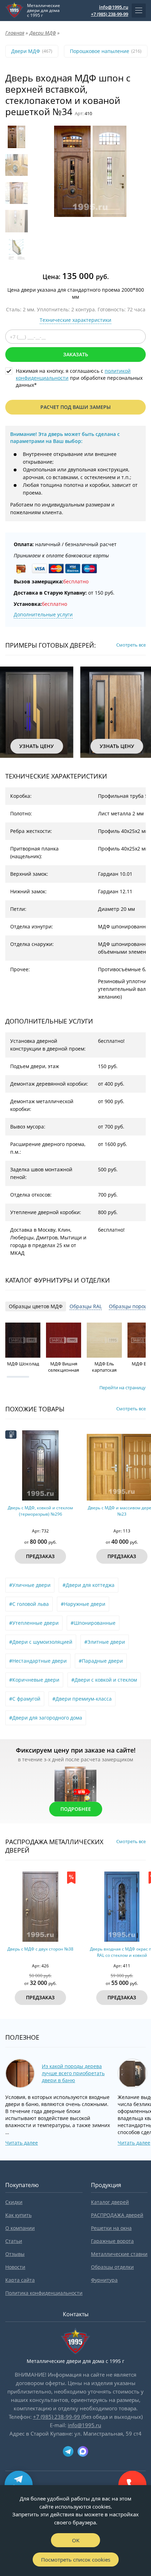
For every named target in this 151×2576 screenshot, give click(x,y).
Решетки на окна (111, 2228)
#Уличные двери (30, 1585)
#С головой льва (29, 1604)
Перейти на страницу (123, 1388)
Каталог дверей (110, 2202)
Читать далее (22, 2143)
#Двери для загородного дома (46, 1718)
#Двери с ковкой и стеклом (104, 1680)
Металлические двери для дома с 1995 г (44, 11)
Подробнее (76, 1809)
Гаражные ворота (112, 2241)
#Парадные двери (101, 1661)
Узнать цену (37, 746)
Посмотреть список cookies (76, 2560)
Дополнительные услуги (43, 614)
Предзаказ (40, 1556)
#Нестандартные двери (38, 1661)
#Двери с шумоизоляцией (41, 1642)
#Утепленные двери (34, 1623)
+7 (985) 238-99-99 (110, 14)
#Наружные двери (83, 1604)
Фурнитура (104, 2280)
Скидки (14, 2202)
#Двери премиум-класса (82, 1699)
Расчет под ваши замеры (75, 407)
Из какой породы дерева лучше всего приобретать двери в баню (73, 2073)
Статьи (14, 2241)
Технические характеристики (75, 320)
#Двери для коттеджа (88, 1585)
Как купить (18, 2215)
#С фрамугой (25, 1699)
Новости (15, 2267)
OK (76, 2540)
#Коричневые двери (34, 1680)
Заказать (76, 354)
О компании (20, 2228)
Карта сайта (20, 2280)
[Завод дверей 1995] (14, 11)
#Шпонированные (93, 1623)
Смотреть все (131, 645)
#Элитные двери (105, 1642)
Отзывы (15, 2254)
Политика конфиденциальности (44, 2293)
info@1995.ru (114, 7)
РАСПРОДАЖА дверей (117, 2215)
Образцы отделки (112, 2267)
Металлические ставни (119, 2254)
